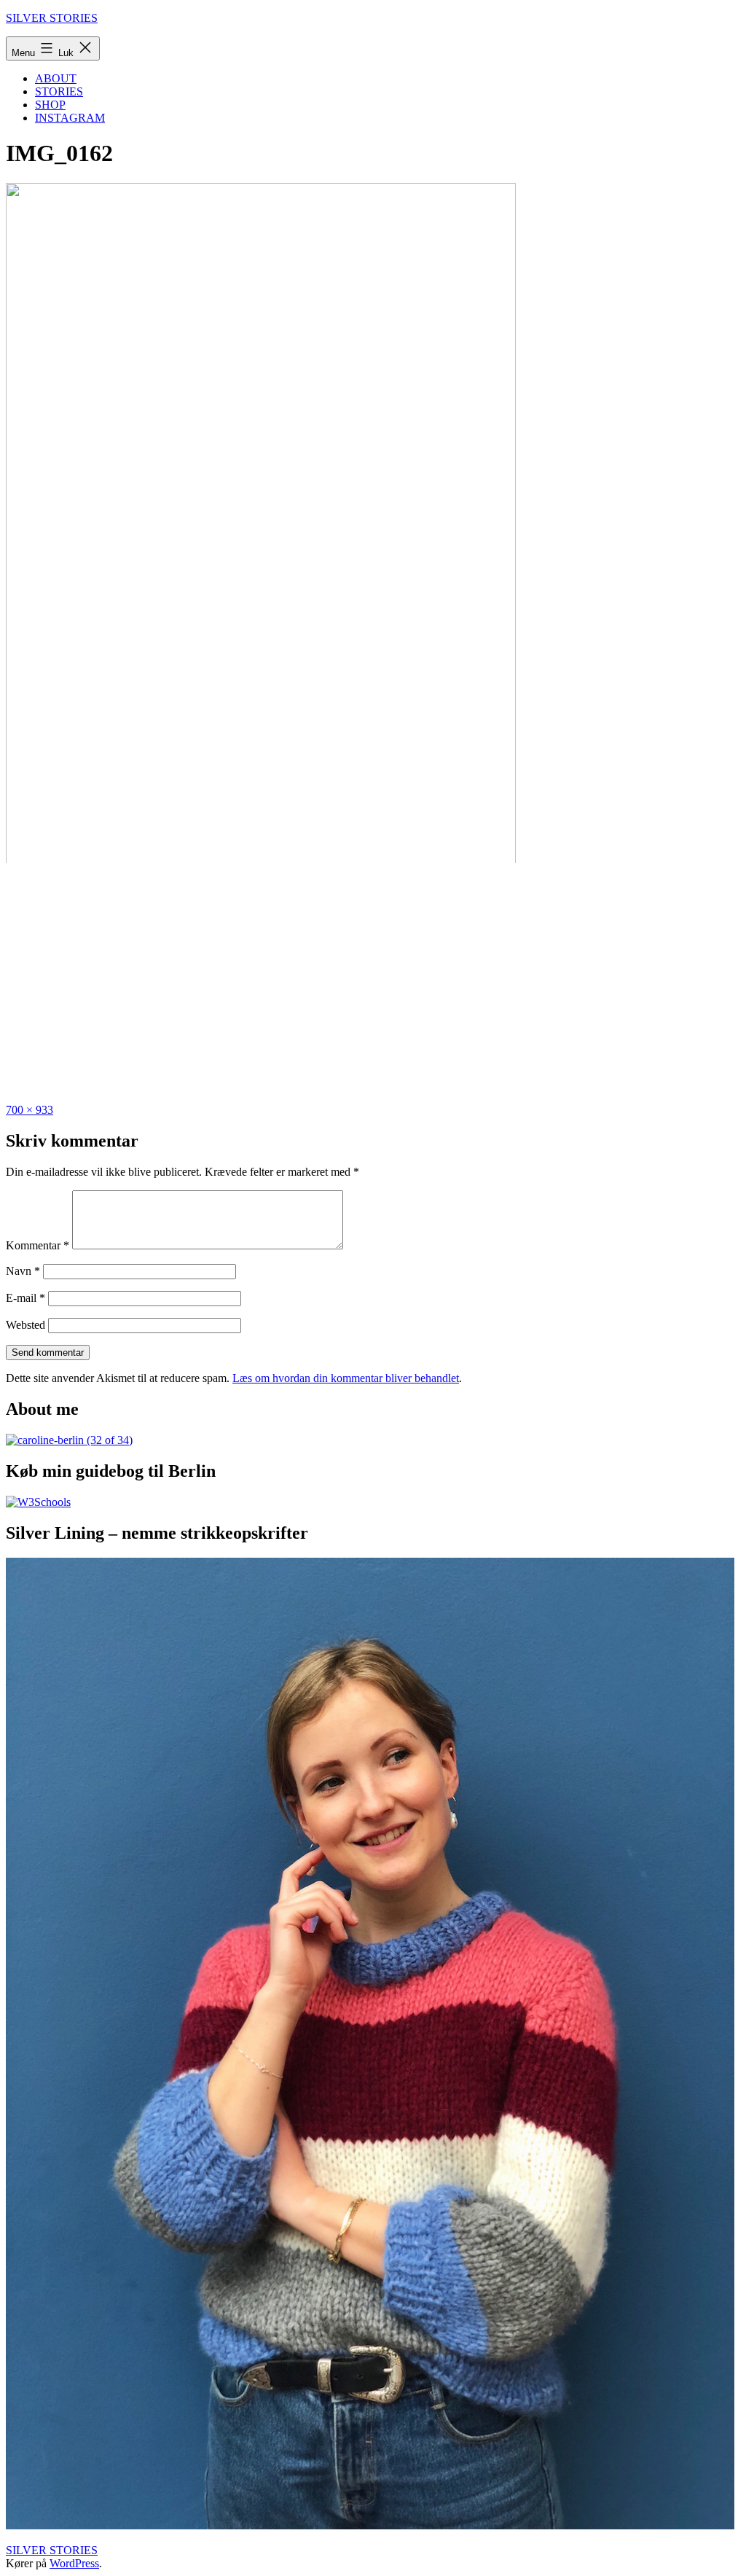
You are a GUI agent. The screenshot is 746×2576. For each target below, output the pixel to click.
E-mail (25, 1298)
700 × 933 (30, 1110)
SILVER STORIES (52, 18)
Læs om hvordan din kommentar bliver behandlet (346, 1378)
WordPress (74, 2563)
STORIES (59, 91)
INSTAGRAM (70, 118)
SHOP (50, 105)
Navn (23, 1271)
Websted (25, 1325)
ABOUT (56, 78)
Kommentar (38, 1245)
